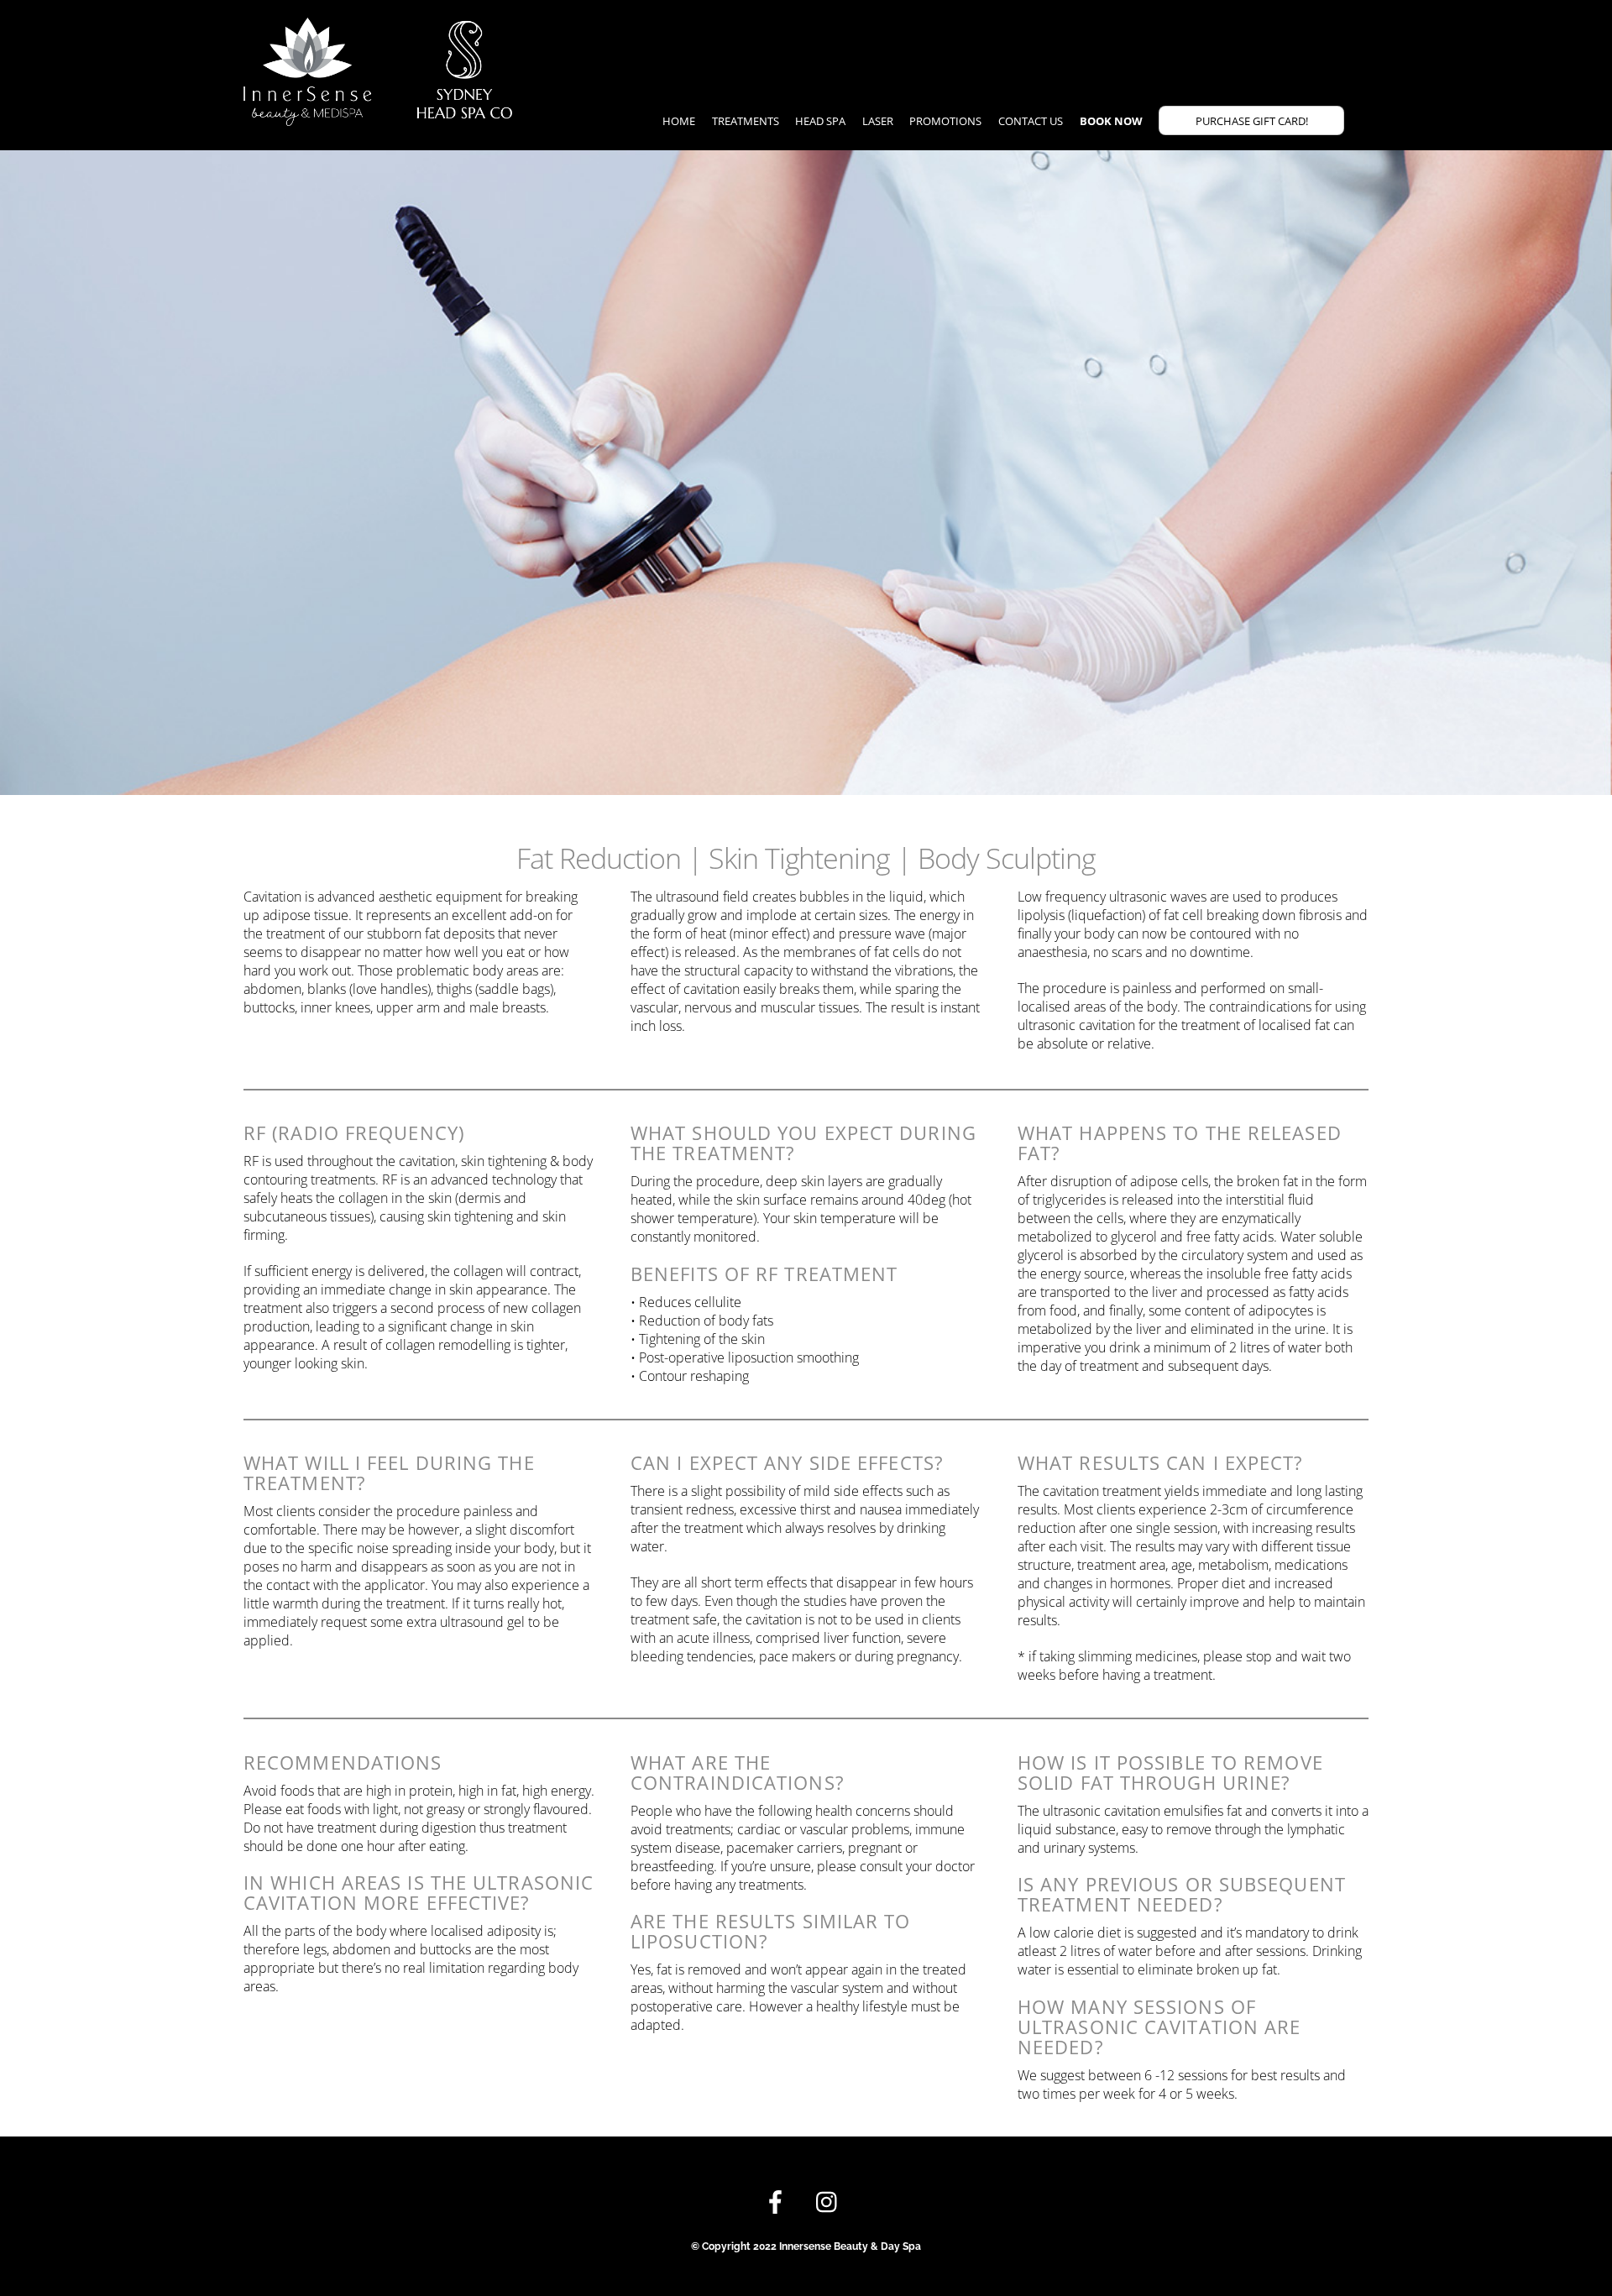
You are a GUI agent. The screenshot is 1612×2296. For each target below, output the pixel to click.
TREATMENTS (746, 121)
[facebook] (779, 2202)
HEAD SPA (820, 121)
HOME (679, 121)
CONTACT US (1031, 121)
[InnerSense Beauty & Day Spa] (378, 117)
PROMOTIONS (945, 121)
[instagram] (831, 2202)
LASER (878, 121)
